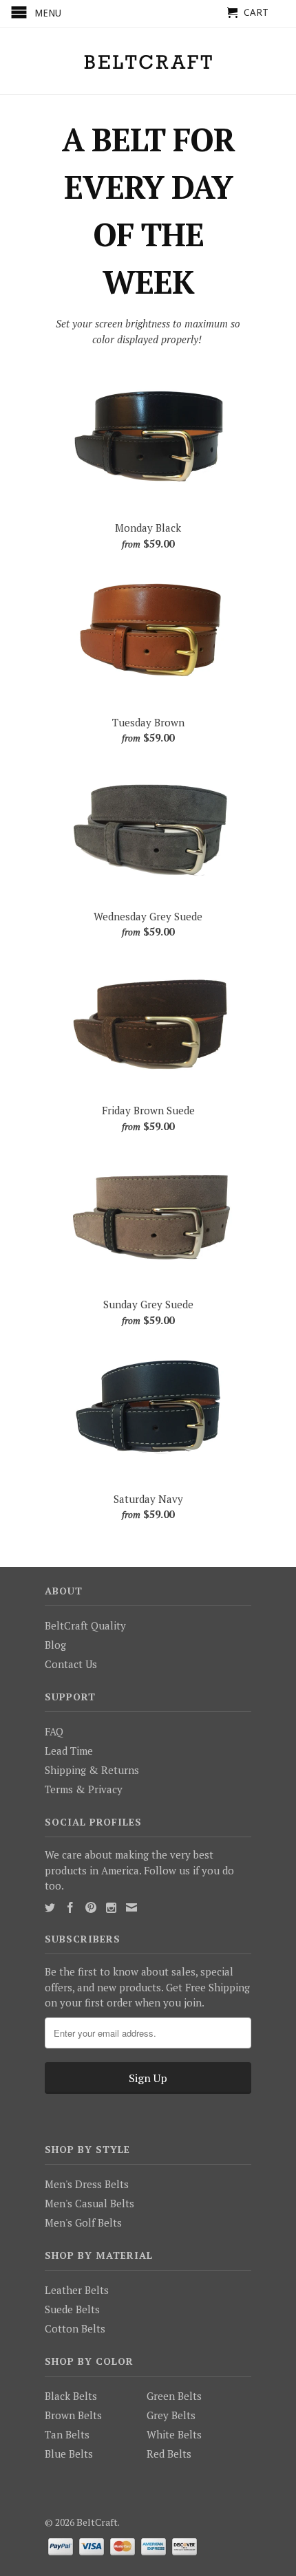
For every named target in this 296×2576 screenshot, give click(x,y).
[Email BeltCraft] (131, 1907)
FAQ (54, 1731)
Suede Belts (72, 2309)
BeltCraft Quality (85, 1625)
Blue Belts (69, 2454)
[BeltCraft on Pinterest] (91, 1907)
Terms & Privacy (84, 1789)
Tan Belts (67, 2434)
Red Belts (169, 2454)
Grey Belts (171, 2415)
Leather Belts (77, 2290)
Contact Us (71, 1664)
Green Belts (174, 2396)
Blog (55, 1645)
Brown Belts (73, 2415)
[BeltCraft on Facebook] (70, 1907)
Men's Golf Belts (83, 2222)
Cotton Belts (75, 2328)
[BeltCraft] (148, 61)
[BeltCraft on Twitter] (50, 1908)
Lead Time (69, 1751)
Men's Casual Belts (89, 2203)
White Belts (174, 2434)
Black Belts (71, 2396)
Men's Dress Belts (87, 2184)
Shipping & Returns (92, 1770)
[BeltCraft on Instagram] (111, 1908)
